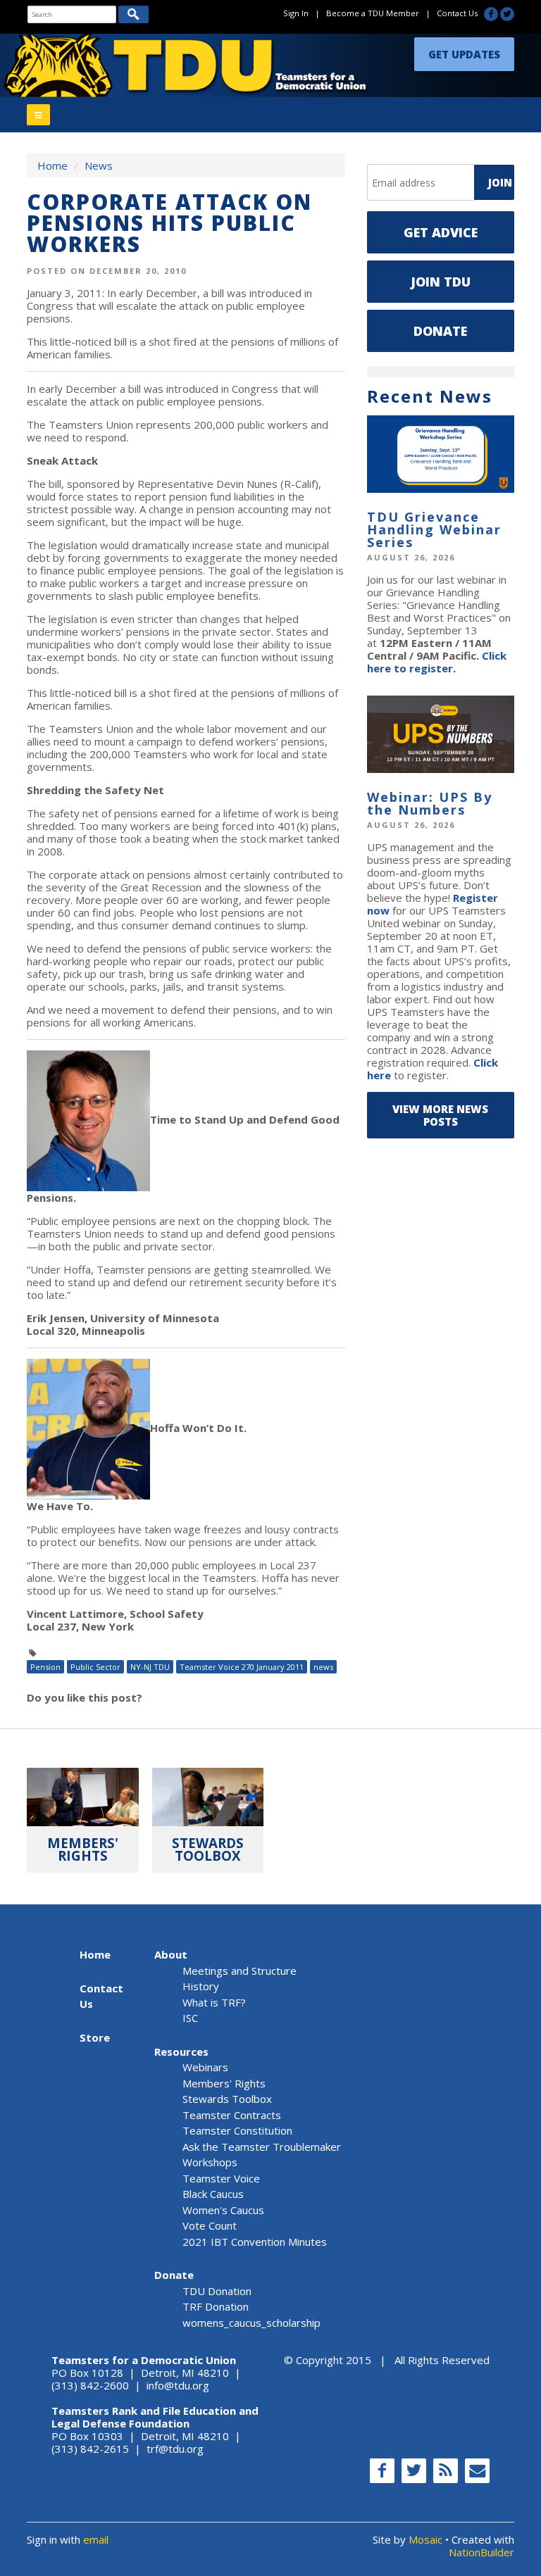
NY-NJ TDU (150, 1667)
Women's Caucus (223, 2210)
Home (52, 165)
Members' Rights (224, 2083)
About (171, 1954)
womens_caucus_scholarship (251, 2323)
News (99, 165)
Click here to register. (437, 662)
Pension (45, 1667)
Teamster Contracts (232, 2115)
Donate (440, 331)
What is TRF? (214, 2002)
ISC (190, 2018)
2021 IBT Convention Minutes (255, 2242)
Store (95, 2037)
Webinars (205, 2067)
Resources (181, 2052)
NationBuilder (481, 2552)
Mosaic (425, 2539)
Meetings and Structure (240, 1971)
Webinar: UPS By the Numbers (430, 803)
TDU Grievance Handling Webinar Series (434, 529)
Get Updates (464, 54)
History (201, 1986)
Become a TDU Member (373, 13)
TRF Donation (216, 2306)
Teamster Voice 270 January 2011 (242, 1667)
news (323, 1667)
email (96, 2539)
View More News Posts (440, 1115)
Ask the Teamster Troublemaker (262, 2147)
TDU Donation (217, 2291)
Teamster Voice (221, 2178)
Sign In (296, 13)
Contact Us (457, 13)
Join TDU (441, 282)
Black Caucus (213, 2194)
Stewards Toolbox (227, 2099)
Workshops (210, 2162)
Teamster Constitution (237, 2130)
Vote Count (210, 2225)
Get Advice (441, 232)
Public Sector (95, 1667)
